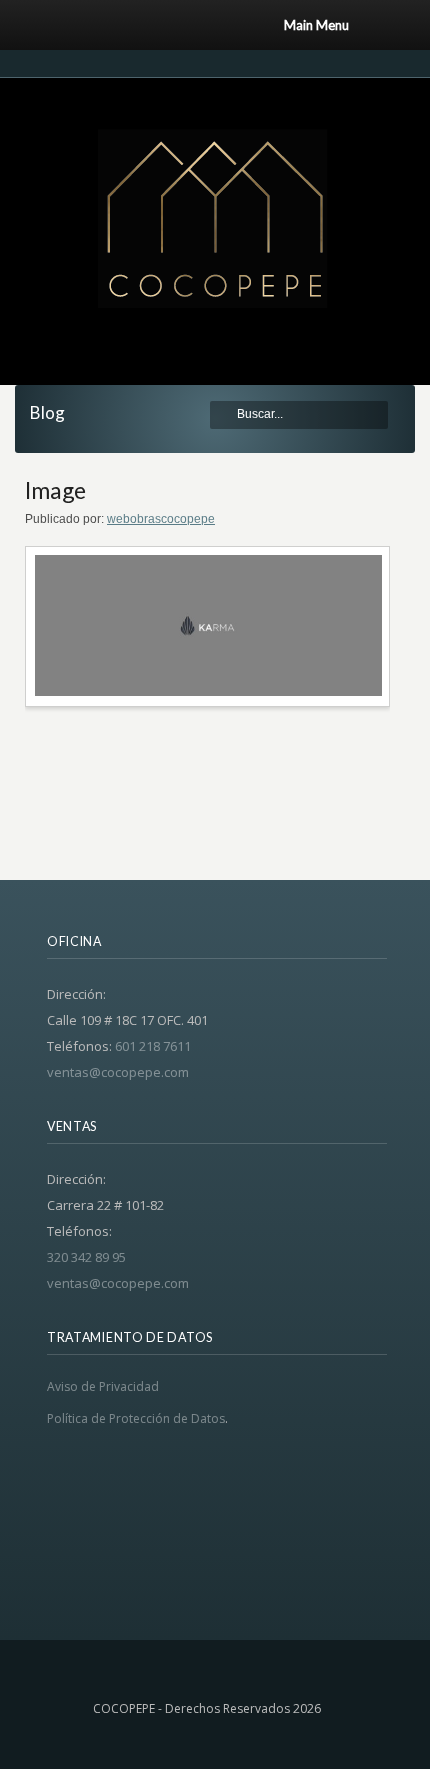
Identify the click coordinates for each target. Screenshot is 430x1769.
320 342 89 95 (86, 1257)
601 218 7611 (153, 1046)
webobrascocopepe (161, 519)
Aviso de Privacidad (103, 1386)
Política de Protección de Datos (136, 1418)
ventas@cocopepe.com (118, 1072)
